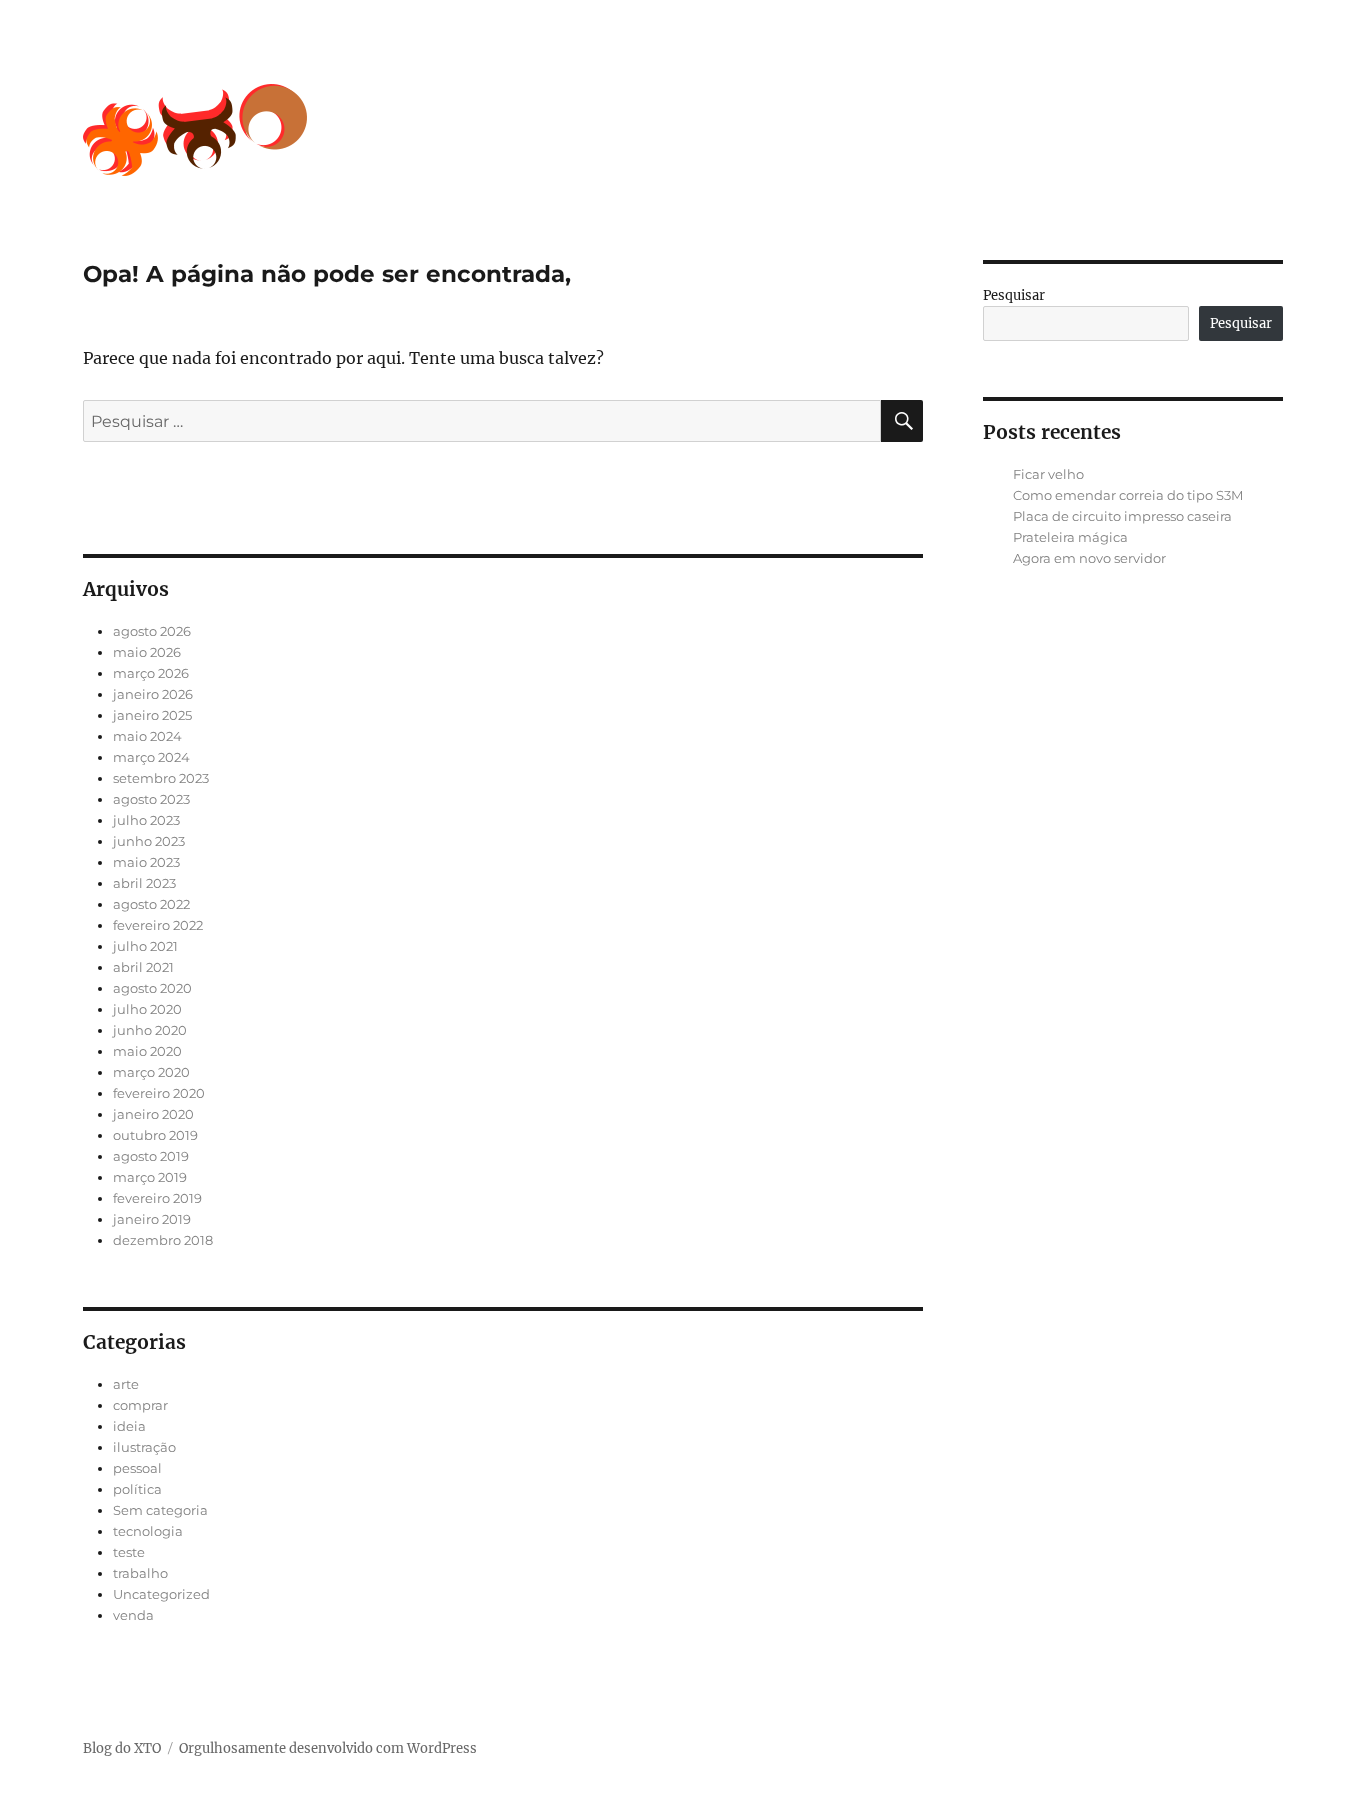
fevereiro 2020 (159, 1093)
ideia (129, 1426)
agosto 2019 (151, 1156)
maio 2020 (147, 1051)
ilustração (144, 1447)
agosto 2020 (152, 988)
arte (126, 1384)
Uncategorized (161, 1594)
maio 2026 (147, 652)
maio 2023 (146, 862)
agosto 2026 (152, 631)
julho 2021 (145, 946)
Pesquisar (1014, 295)
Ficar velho (1048, 474)
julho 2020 (147, 1009)
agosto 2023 (151, 799)
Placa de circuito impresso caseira (1122, 516)
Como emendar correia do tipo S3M (1128, 495)
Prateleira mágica (1070, 537)
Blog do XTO (122, 1748)
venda (133, 1615)
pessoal (137, 1468)
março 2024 (151, 757)
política (137, 1489)
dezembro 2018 (163, 1240)
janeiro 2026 (153, 694)
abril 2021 (143, 967)
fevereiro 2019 (157, 1198)
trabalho (140, 1573)
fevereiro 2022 (158, 925)
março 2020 (151, 1072)
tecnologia (148, 1531)
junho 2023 (149, 841)
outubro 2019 (155, 1135)
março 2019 (150, 1177)
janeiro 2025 (152, 715)
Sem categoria (160, 1510)
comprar (140, 1405)
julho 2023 (146, 820)
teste (129, 1552)
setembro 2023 (161, 778)
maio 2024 (147, 736)
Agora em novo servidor (1089, 558)
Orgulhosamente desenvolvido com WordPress (328, 1748)
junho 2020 (150, 1030)
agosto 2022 (151, 904)
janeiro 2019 (152, 1219)
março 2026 (151, 673)
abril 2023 (144, 883)
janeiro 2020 (153, 1114)
